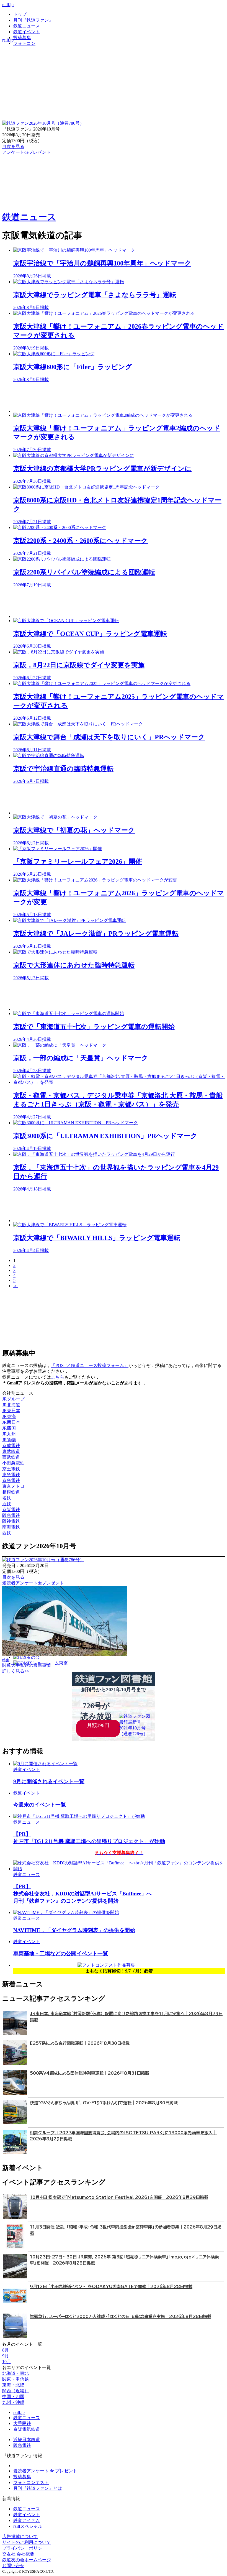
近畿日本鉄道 (27, 2440)
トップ (20, 14)
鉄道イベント (27, 32)
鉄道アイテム (27, 2520)
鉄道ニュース (27, 26)
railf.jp (8, 5)
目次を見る (13, 1577)
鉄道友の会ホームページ (27, 2560)
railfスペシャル (28, 2526)
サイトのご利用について (27, 2542)
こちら (58, 1377)
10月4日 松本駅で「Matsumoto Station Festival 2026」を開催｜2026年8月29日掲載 (119, 2197)
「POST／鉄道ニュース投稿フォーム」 (90, 1365)
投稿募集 (22, 38)
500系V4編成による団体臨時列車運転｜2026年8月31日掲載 (90, 2073)
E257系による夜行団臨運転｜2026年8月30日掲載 (80, 2043)
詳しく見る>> (16, 1671)
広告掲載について (20, 2537)
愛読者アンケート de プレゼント (45, 2471)
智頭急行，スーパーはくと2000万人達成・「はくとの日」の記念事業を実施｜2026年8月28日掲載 (121, 2316)
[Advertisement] (119, 398)
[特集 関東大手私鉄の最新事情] (65, 1655)
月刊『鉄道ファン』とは (38, 2488)
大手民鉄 (22, 2423)
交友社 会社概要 (18, 2554)
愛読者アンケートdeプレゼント (33, 1583)
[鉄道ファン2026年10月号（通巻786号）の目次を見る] (43, 123)
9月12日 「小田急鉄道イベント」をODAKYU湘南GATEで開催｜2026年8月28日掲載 (111, 2287)
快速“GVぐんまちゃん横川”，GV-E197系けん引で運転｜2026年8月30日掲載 (104, 2103)
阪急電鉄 (22, 2445)
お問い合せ (13, 2566)
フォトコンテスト (31, 2482)
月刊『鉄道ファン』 (33, 20)
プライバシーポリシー (24, 2548)
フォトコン (24, 43)
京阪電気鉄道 (27, 2429)
